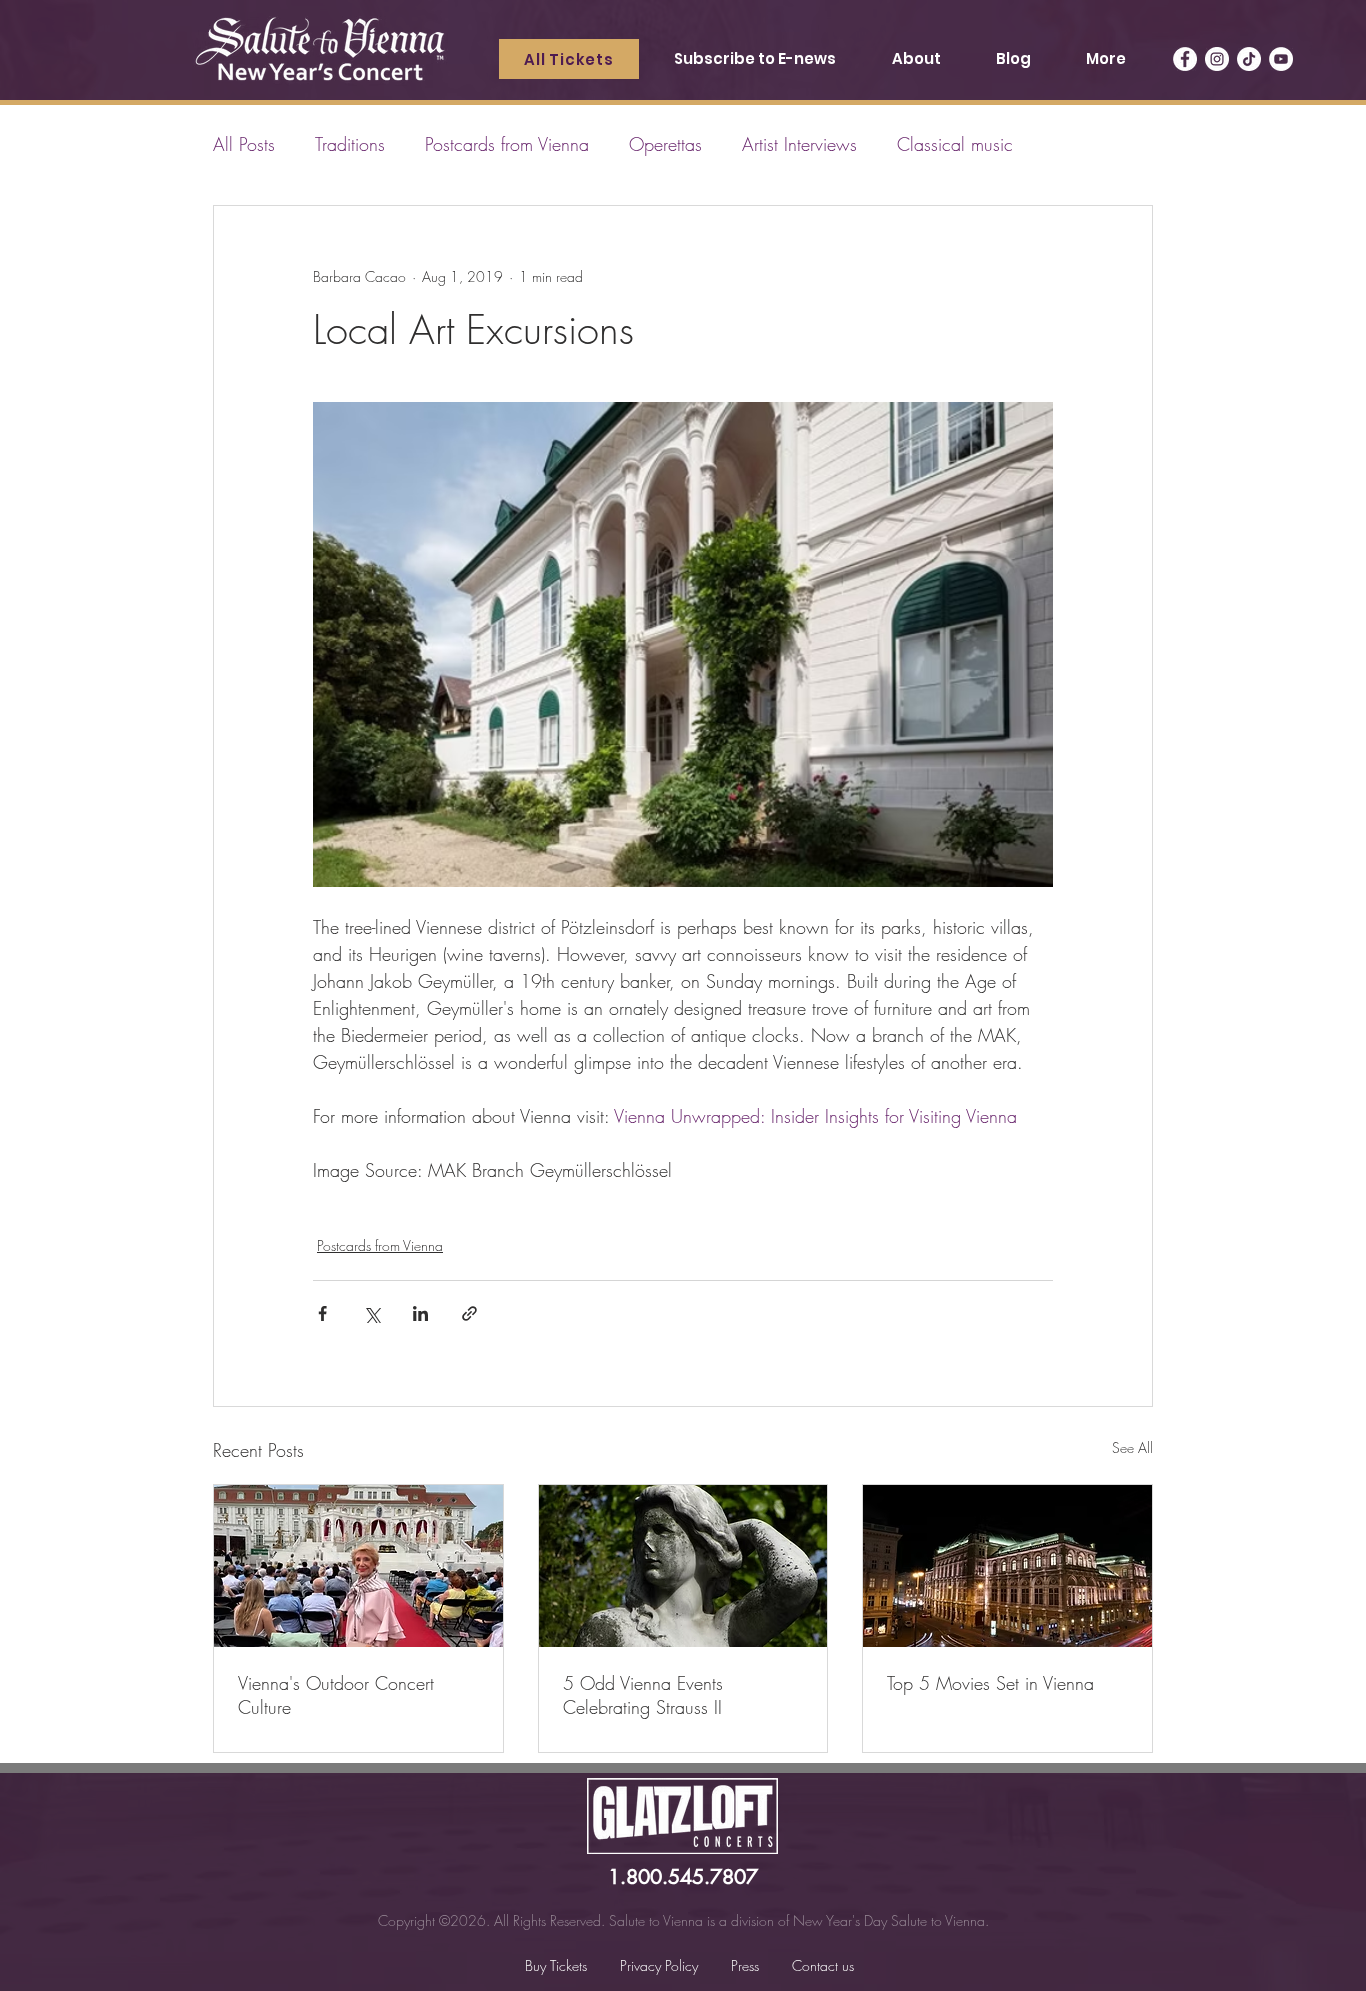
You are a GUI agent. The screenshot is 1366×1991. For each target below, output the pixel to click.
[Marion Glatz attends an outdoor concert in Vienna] (358, 1566)
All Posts (244, 144)
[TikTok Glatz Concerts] (1249, 59)
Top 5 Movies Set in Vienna (990, 1683)
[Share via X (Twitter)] (371, 1313)
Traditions (350, 144)
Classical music (955, 144)
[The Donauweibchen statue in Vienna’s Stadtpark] (683, 1566)
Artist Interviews (799, 144)
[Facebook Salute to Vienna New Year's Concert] (1185, 59)
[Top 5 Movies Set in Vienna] (1007, 1566)
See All (1132, 1447)
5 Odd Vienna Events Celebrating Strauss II (643, 1695)
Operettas (665, 144)
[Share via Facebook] (322, 1313)
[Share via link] (469, 1313)
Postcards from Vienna (507, 144)
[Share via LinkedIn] (420, 1313)
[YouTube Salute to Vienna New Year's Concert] (1281, 59)
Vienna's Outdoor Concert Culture (336, 1695)
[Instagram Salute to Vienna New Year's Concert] (1217, 59)
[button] (915, 59)
